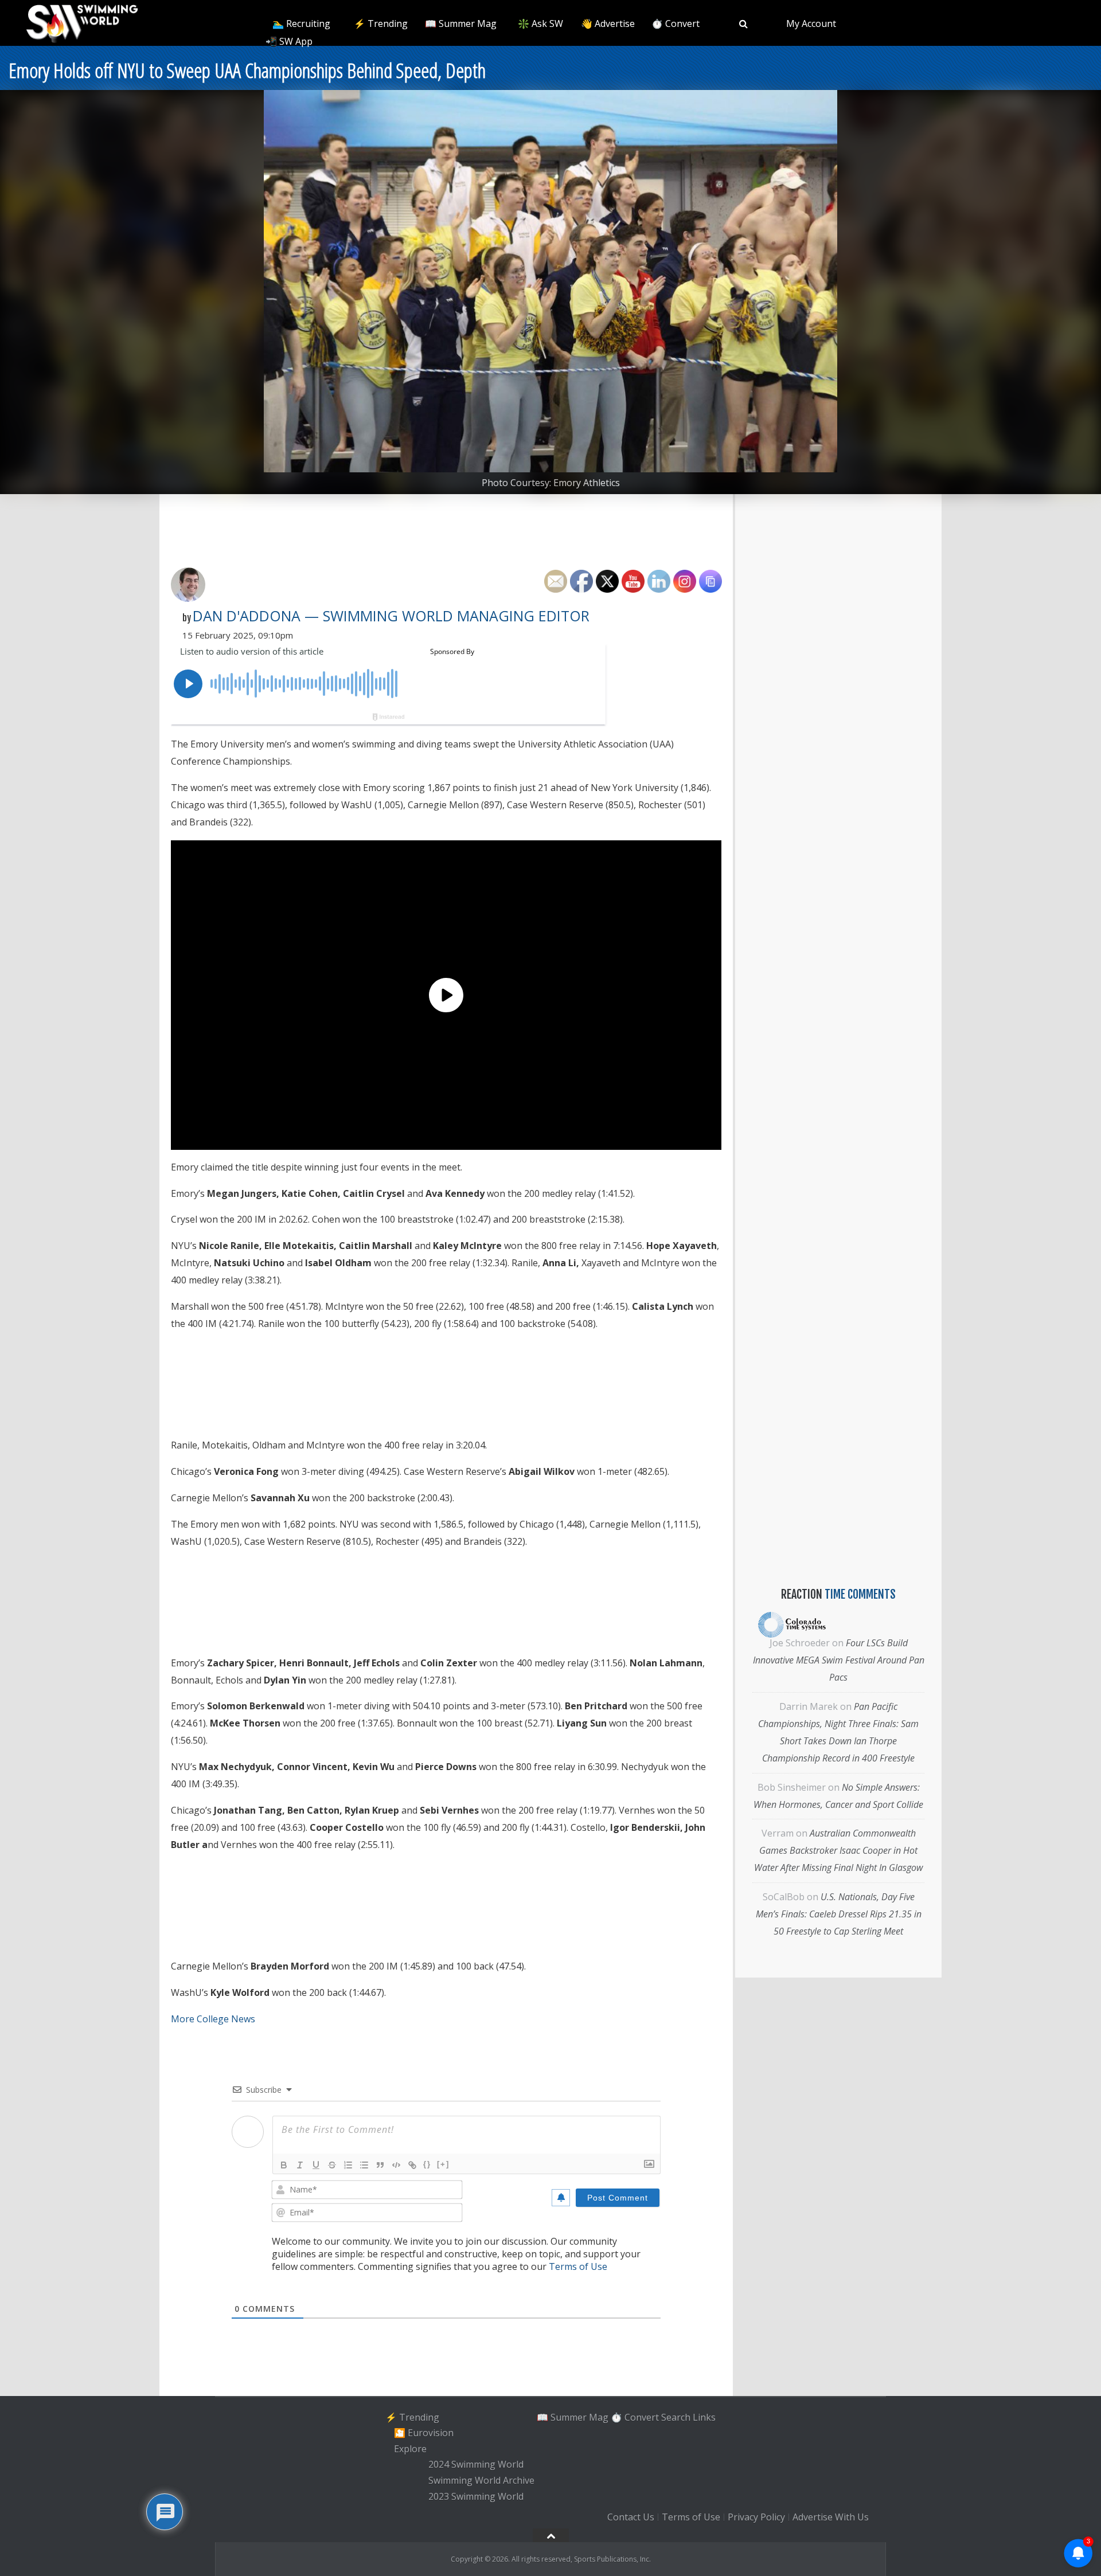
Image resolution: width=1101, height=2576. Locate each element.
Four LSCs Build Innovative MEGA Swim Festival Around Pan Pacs (839, 1660)
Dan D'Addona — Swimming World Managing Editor (391, 616)
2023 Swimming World (476, 2496)
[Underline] (316, 2165)
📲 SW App (289, 41)
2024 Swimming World (476, 2465)
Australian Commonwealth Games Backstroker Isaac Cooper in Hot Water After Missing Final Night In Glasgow (838, 1850)
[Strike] (332, 2165)
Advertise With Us (831, 2517)
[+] (443, 2164)
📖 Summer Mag (461, 24)
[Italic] (300, 2165)
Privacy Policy (756, 2517)
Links (704, 2417)
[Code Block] (396, 2165)
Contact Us (631, 2517)
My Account (811, 24)
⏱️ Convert (676, 24)
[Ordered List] (348, 2165)
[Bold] (284, 2165)
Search (676, 2417)
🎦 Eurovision (424, 2433)
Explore (410, 2449)
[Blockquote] (380, 2165)
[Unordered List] (364, 2165)
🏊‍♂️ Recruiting (301, 24)
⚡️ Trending (381, 24)
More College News (213, 2019)
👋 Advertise (608, 24)
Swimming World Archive (481, 2480)
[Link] (412, 2165)
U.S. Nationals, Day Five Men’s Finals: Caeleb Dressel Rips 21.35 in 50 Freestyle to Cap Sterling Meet (839, 1914)
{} (427, 2164)
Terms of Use (578, 2266)
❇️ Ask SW (540, 24)
